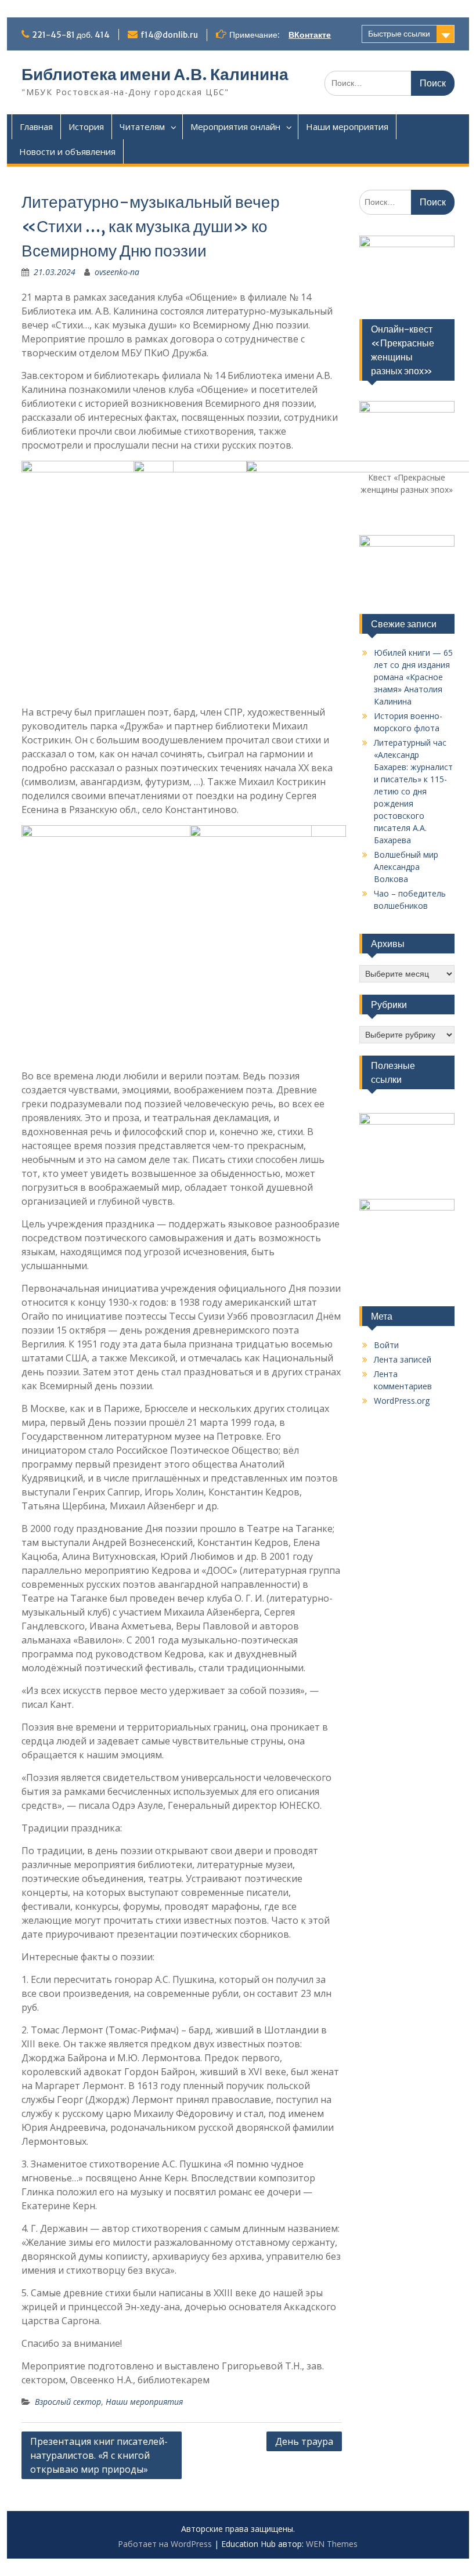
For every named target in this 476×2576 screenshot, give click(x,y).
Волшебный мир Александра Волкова (406, 867)
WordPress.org (402, 1401)
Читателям (142, 127)
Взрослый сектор (68, 2402)
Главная (36, 127)
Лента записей (403, 1359)
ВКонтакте (310, 35)
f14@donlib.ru (169, 35)
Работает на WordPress (165, 2544)
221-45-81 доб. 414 (71, 35)
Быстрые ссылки (399, 34)
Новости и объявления (67, 151)
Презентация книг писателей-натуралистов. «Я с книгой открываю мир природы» (99, 2455)
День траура (304, 2441)
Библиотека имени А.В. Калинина (155, 74)
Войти (386, 1345)
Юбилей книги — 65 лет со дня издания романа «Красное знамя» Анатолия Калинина (413, 677)
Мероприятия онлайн (235, 127)
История (86, 127)
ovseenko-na (117, 272)
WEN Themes (332, 2544)
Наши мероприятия (347, 127)
